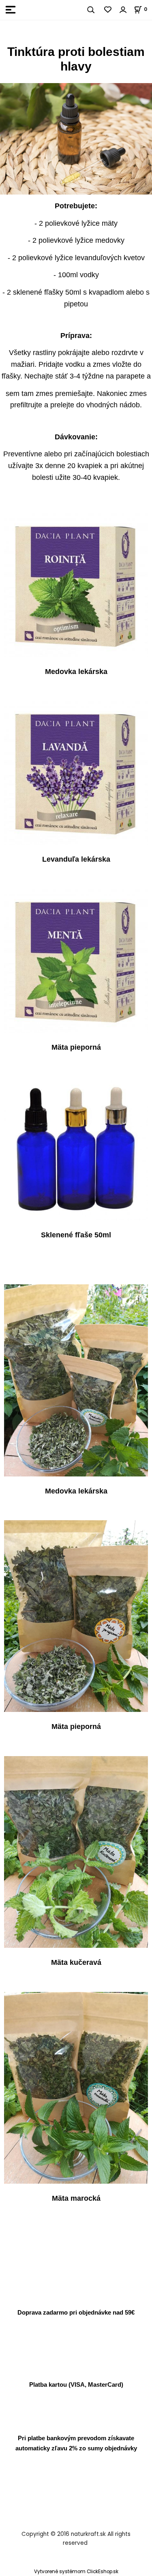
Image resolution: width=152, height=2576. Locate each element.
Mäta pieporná (76, 1047)
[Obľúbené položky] (108, 10)
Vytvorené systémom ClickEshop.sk (76, 2572)
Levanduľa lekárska (76, 860)
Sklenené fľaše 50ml (76, 1235)
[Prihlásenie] (123, 10)
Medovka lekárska (76, 672)
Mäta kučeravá (76, 1963)
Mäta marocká (76, 2198)
